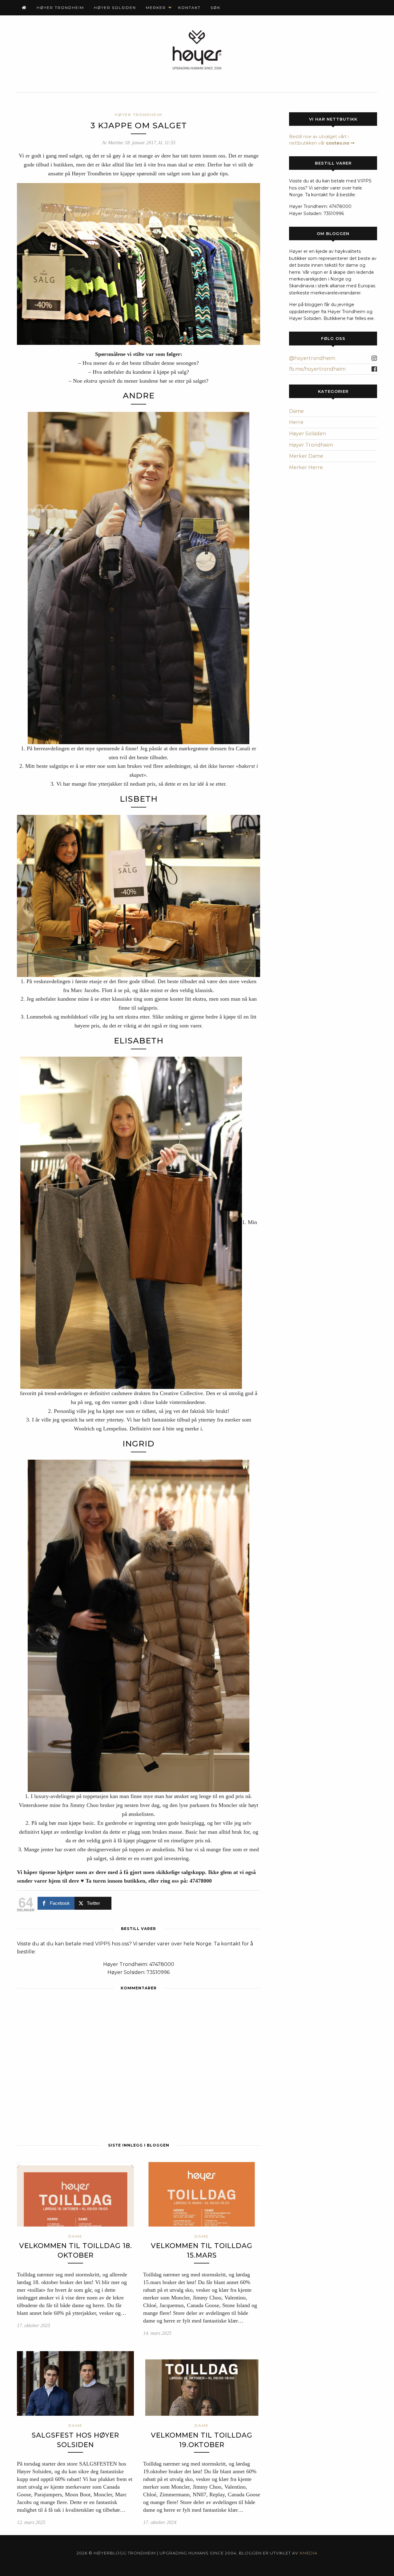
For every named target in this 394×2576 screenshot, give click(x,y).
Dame (296, 411)
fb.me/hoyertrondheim (317, 369)
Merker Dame (306, 456)
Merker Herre (306, 467)
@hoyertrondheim (312, 358)
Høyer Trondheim (60, 8)
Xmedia (308, 2553)
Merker (156, 8)
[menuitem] (24, 8)
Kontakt (189, 8)
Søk (215, 8)
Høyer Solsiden (115, 8)
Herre (296, 422)
